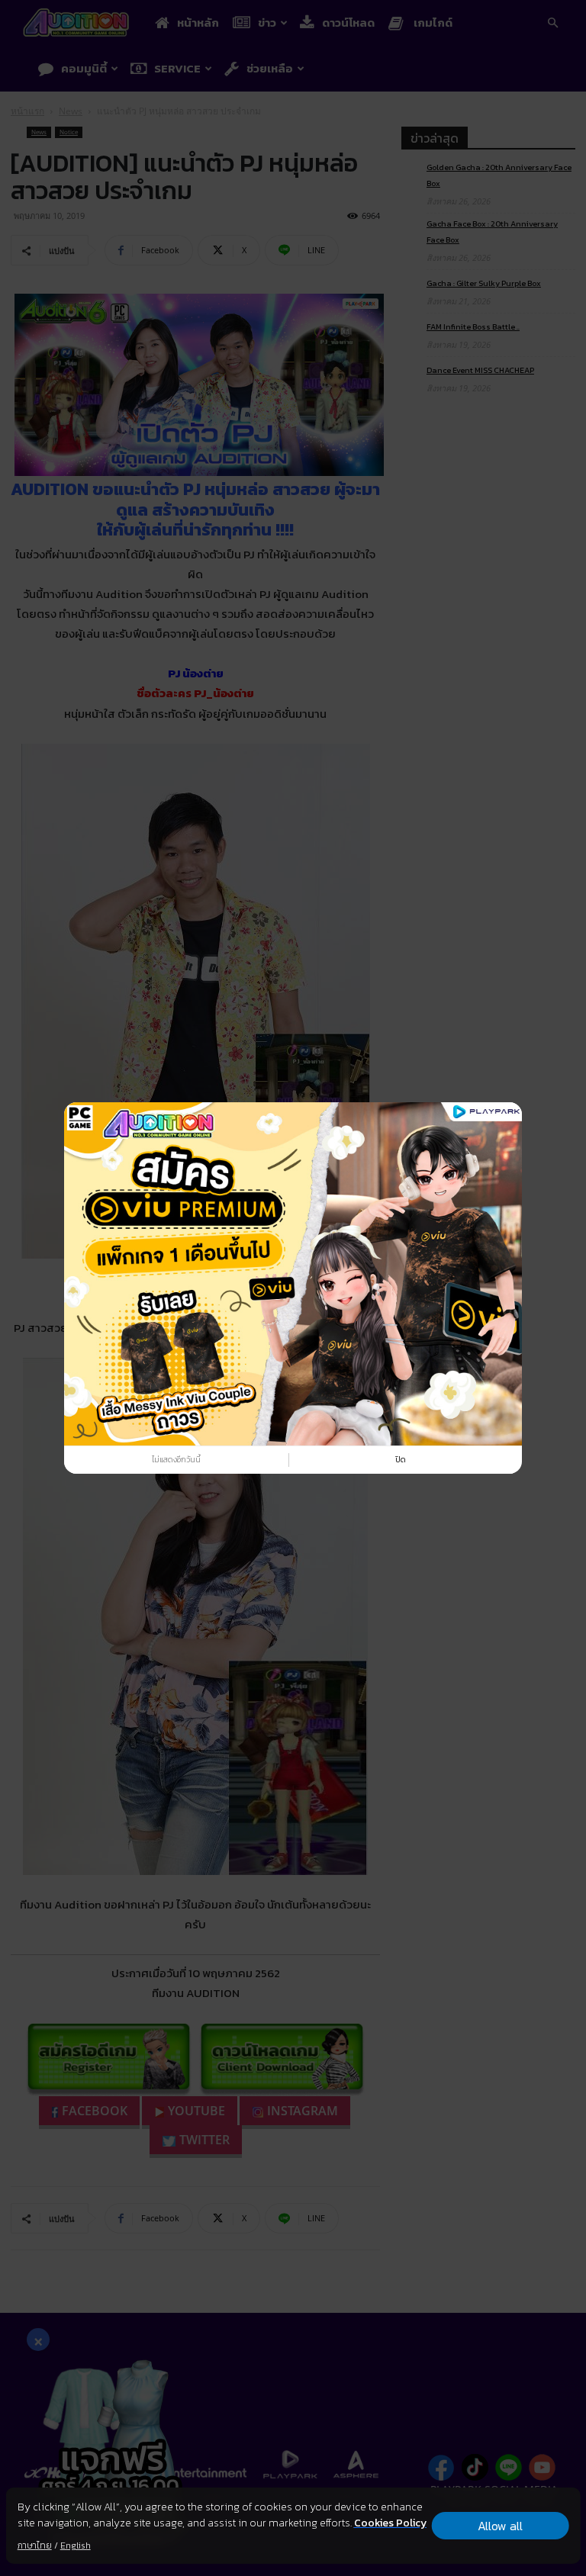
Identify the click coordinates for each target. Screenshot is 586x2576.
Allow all (500, 2526)
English (76, 2545)
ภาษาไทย (35, 2545)
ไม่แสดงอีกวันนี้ (176, 1459)
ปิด (401, 1459)
